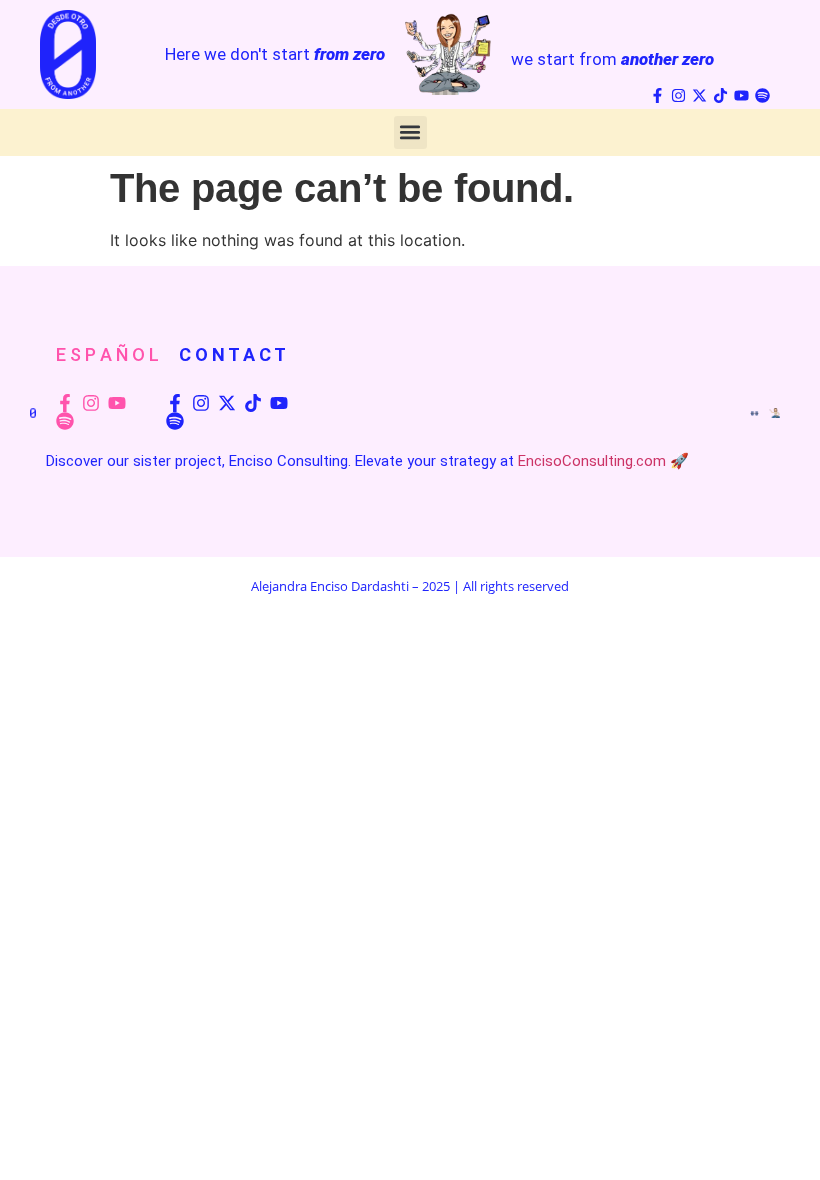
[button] (410, 132)
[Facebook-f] (657, 95)
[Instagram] (678, 95)
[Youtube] (741, 95)
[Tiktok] (720, 95)
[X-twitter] (699, 95)
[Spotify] (762, 95)
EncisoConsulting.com (592, 461)
